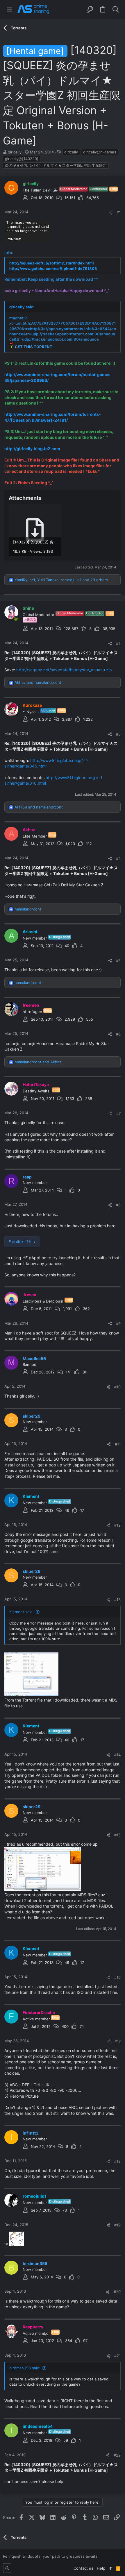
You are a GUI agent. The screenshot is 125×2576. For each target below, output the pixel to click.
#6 (118, 1034)
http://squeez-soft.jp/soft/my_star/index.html (52, 263)
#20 (117, 2292)
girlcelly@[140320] (22, 159)
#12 (117, 1525)
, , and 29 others (61, 580)
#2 (118, 643)
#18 (117, 2161)
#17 (118, 2041)
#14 (117, 1755)
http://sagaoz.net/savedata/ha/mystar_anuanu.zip (64, 670)
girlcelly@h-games (100, 152)
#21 (117, 2356)
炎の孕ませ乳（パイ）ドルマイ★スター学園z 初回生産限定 (56, 165)
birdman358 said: (25, 2368)
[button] (9, 9)
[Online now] (16, 619)
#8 (118, 1205)
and (38, 682)
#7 (118, 1113)
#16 (117, 1977)
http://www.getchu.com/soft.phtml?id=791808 (53, 269)
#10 (117, 1387)
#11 (118, 1444)
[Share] (111, 213)
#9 (118, 1323)
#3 (118, 734)
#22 (117, 2455)
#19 (117, 2225)
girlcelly (71, 152)
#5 (118, 960)
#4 (118, 858)
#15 (117, 1835)
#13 (117, 1600)
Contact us (83, 2568)
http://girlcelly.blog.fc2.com (32, 449)
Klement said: (22, 1612)
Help (101, 2568)
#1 (119, 212)
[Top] (111, 2568)
